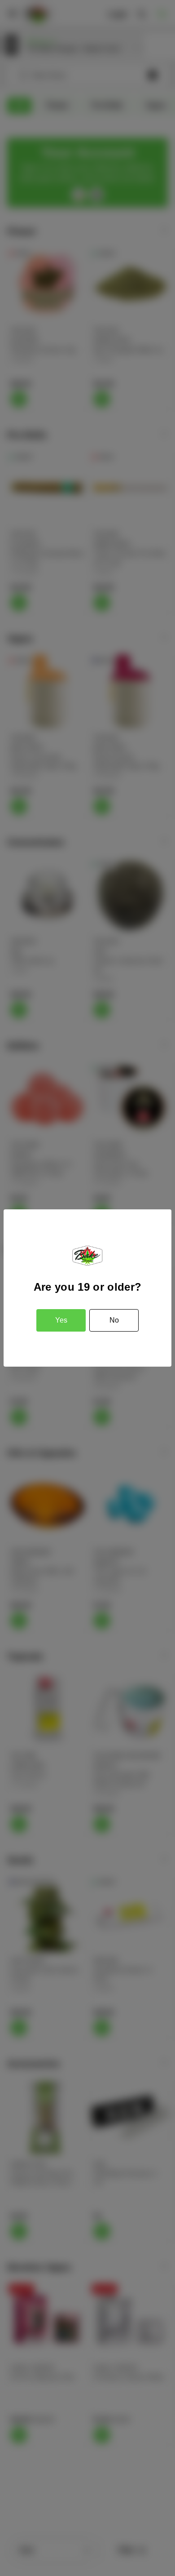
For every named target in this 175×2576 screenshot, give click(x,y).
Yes (61, 1320)
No (114, 1320)
